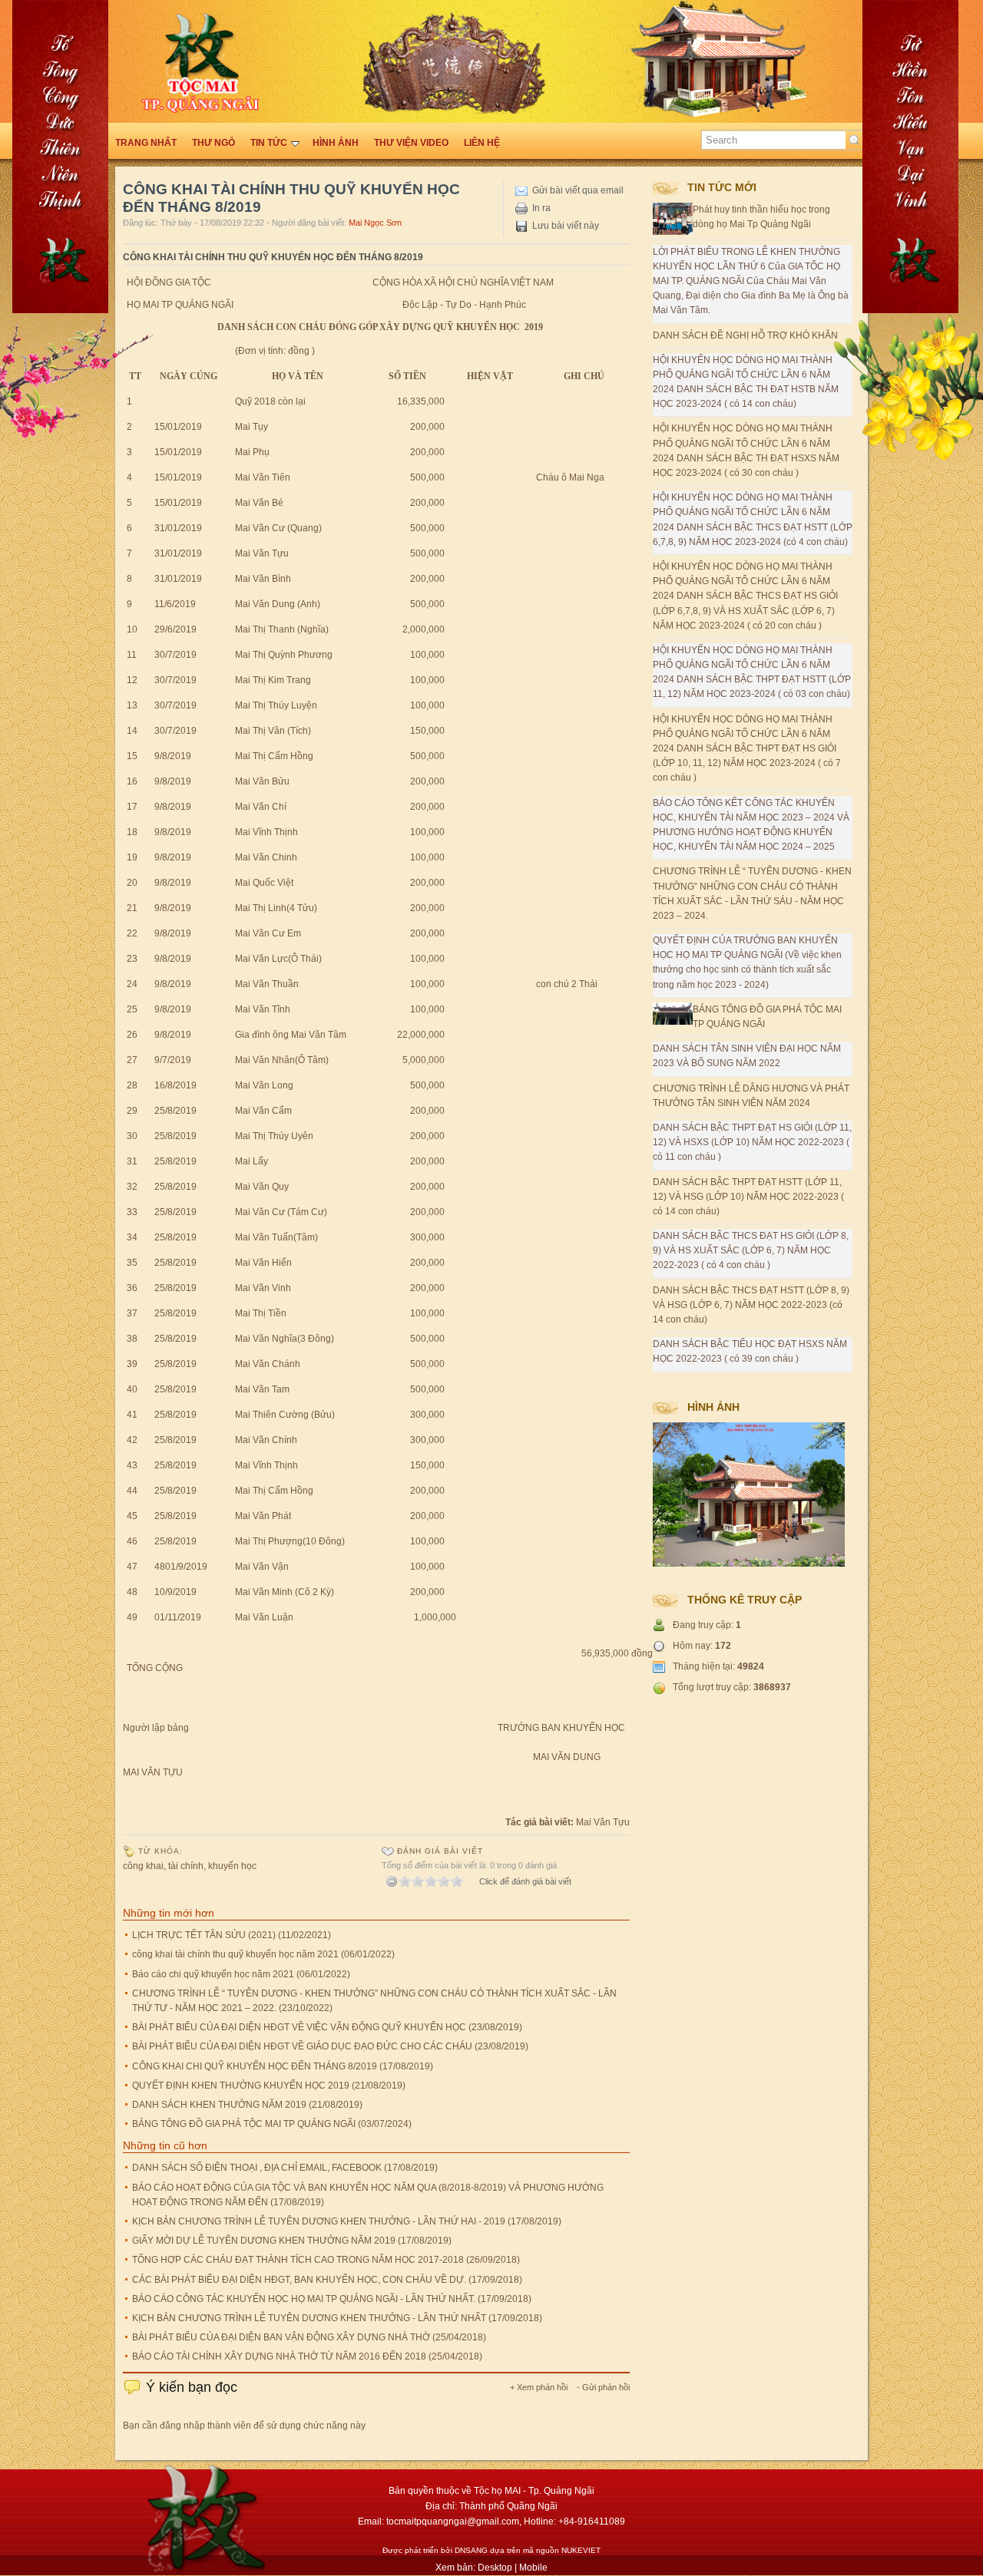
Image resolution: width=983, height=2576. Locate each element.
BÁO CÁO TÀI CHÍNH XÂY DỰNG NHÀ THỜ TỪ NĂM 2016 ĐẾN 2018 (279, 2356)
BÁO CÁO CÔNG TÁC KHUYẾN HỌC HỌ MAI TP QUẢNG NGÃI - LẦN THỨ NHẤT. (304, 2299)
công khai (143, 1866)
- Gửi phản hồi (603, 2387)
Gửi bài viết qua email (578, 190)
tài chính (186, 1866)
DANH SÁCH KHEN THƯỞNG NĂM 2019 (219, 2105)
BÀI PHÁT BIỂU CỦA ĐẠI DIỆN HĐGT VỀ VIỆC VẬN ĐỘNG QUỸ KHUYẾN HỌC (299, 2027)
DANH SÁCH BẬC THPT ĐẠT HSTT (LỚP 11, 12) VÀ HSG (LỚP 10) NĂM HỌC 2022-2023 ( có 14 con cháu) (748, 1197)
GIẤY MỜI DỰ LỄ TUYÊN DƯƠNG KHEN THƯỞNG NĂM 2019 (264, 2241)
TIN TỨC (269, 143)
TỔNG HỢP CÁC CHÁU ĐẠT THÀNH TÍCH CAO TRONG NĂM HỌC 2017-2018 (298, 2260)
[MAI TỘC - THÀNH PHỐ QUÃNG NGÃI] (906, 468)
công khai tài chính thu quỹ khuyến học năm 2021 (235, 1954)
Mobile (533, 2568)
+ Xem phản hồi (539, 2387)
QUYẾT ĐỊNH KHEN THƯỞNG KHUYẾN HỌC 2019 (241, 2086)
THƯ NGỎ (213, 143)
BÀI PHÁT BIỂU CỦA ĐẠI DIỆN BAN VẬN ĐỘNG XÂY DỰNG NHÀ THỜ (281, 2337)
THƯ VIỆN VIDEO (411, 143)
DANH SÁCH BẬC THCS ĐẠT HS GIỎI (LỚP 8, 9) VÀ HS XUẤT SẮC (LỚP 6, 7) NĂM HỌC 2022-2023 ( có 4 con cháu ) (751, 1250)
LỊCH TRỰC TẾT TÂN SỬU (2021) (204, 1935)
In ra (541, 208)
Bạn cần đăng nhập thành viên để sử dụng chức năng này (244, 2426)
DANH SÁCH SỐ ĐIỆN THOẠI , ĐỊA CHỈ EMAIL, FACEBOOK (257, 2168)
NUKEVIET (581, 2550)
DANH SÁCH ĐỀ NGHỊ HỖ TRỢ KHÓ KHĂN (745, 335)
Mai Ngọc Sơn (375, 223)
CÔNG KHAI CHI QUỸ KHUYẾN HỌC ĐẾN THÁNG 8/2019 (255, 2066)
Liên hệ (482, 143)
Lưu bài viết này (566, 226)
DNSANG (471, 2550)
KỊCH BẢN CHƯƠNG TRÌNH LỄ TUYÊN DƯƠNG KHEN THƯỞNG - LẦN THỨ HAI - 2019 (319, 2221)
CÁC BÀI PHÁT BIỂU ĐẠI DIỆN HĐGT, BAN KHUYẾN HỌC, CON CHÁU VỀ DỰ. (299, 2280)
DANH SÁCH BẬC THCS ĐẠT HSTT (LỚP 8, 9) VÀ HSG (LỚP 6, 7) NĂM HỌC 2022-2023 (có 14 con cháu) (751, 1305)
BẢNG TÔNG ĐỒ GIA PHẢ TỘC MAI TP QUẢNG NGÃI (244, 2124)
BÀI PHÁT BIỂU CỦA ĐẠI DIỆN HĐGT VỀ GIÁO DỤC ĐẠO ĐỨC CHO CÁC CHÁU (302, 2046)
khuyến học (232, 1866)
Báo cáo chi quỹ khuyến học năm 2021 (213, 1974)
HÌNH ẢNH (336, 143)
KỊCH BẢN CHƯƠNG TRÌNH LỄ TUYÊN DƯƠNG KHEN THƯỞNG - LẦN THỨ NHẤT (309, 2318)
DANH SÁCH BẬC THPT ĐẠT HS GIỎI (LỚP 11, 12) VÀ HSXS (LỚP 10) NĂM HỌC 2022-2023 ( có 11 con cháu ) (752, 1142)
